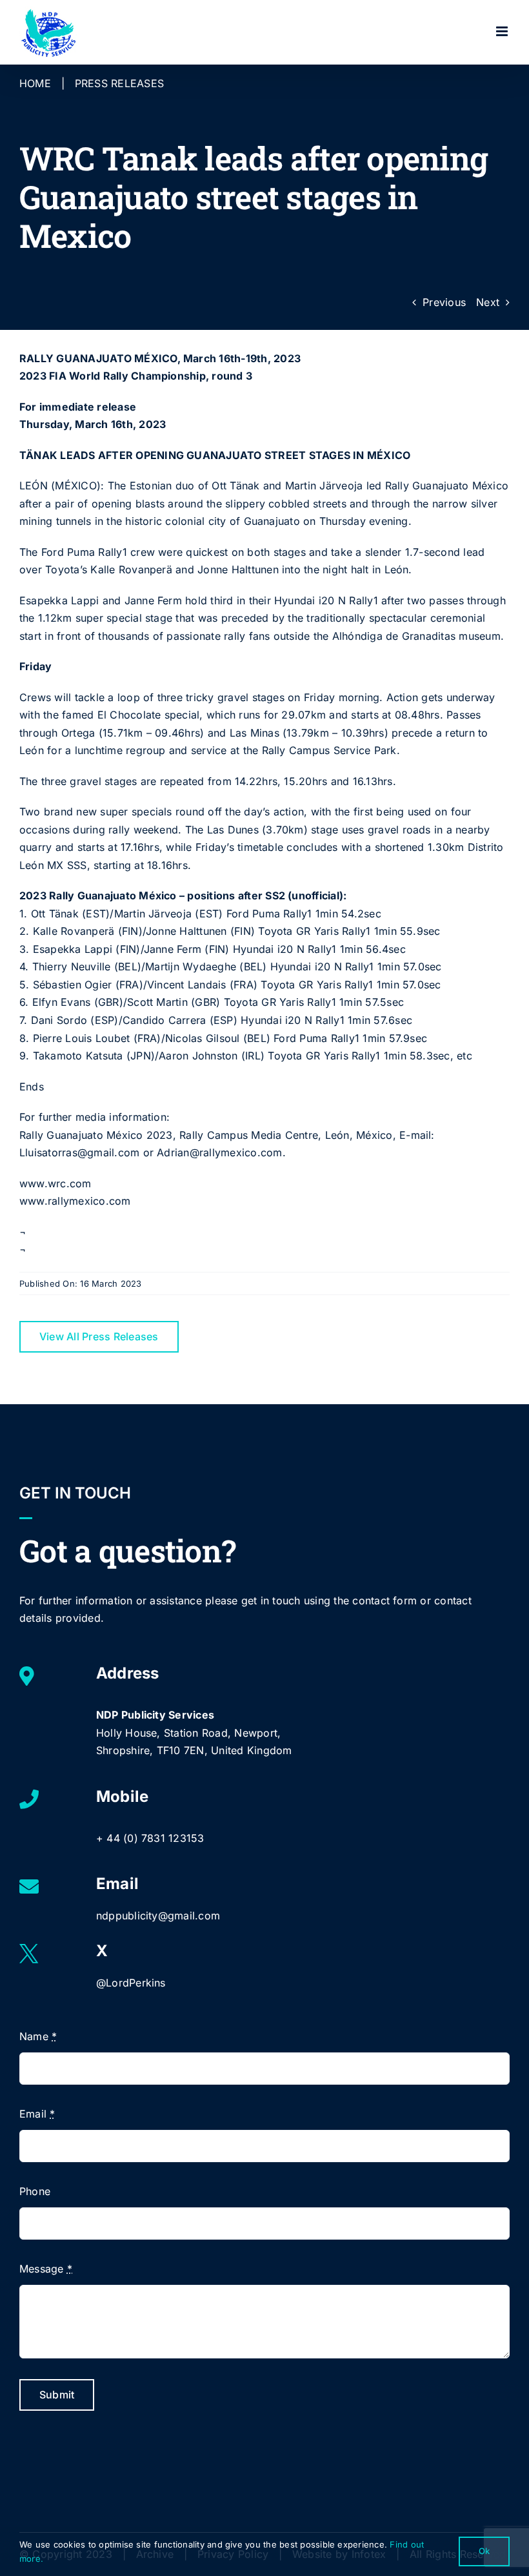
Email (37, 2114)
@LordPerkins (131, 1983)
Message (46, 2269)
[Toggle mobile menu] (503, 31)
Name (38, 2036)
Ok (484, 2551)
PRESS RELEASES (119, 83)
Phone (35, 2191)
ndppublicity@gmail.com (158, 1916)
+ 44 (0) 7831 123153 (150, 1838)
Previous (444, 302)
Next (488, 302)
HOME (35, 83)
